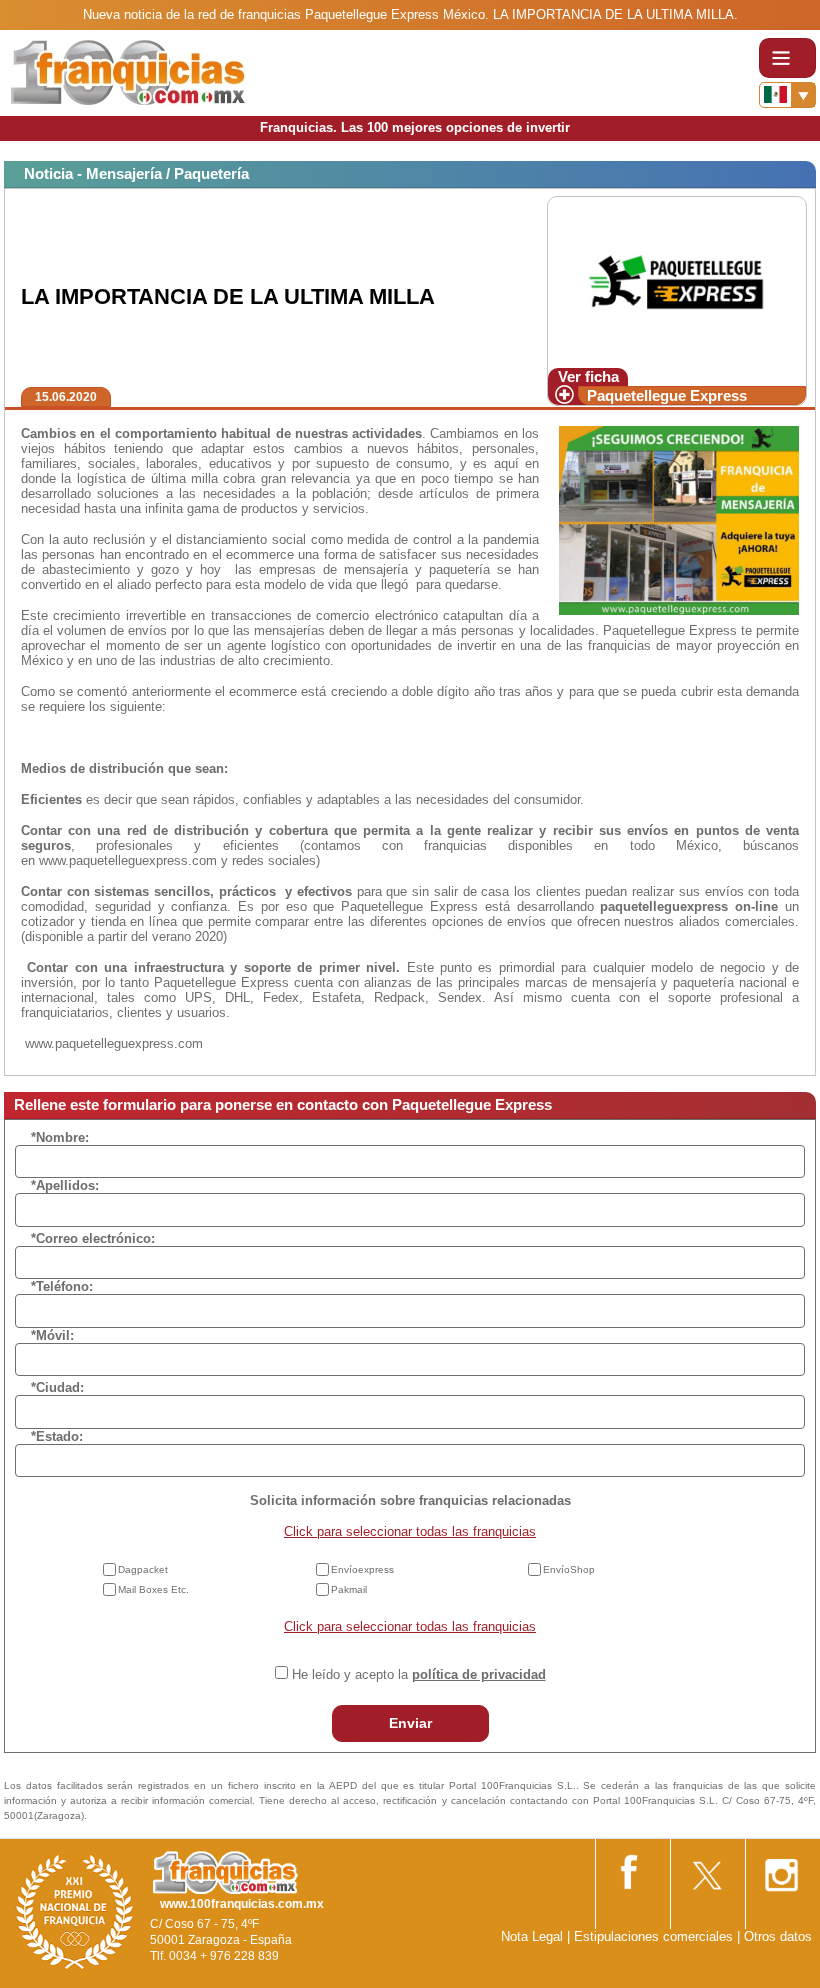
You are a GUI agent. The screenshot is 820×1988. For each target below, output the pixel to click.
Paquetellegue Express (667, 395)
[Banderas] (787, 95)
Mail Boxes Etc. (153, 1589)
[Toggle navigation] (787, 58)
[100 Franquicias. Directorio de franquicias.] (128, 71)
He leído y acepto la (419, 1674)
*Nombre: (60, 1137)
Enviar (410, 1723)
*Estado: (57, 1436)
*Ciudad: (57, 1387)
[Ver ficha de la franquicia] (676, 280)
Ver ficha (588, 376)
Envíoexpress (362, 1569)
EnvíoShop (569, 1569)
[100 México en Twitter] (706, 1868)
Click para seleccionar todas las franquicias (410, 1531)
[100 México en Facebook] (631, 1868)
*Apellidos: (65, 1185)
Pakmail (349, 1589)
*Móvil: (52, 1335)
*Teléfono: (62, 1286)
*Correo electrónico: (93, 1238)
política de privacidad (479, 1674)
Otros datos (778, 1936)
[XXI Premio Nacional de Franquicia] (75, 1911)
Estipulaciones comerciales (655, 1936)
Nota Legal (532, 1936)
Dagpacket (143, 1569)
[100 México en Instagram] (781, 1869)
